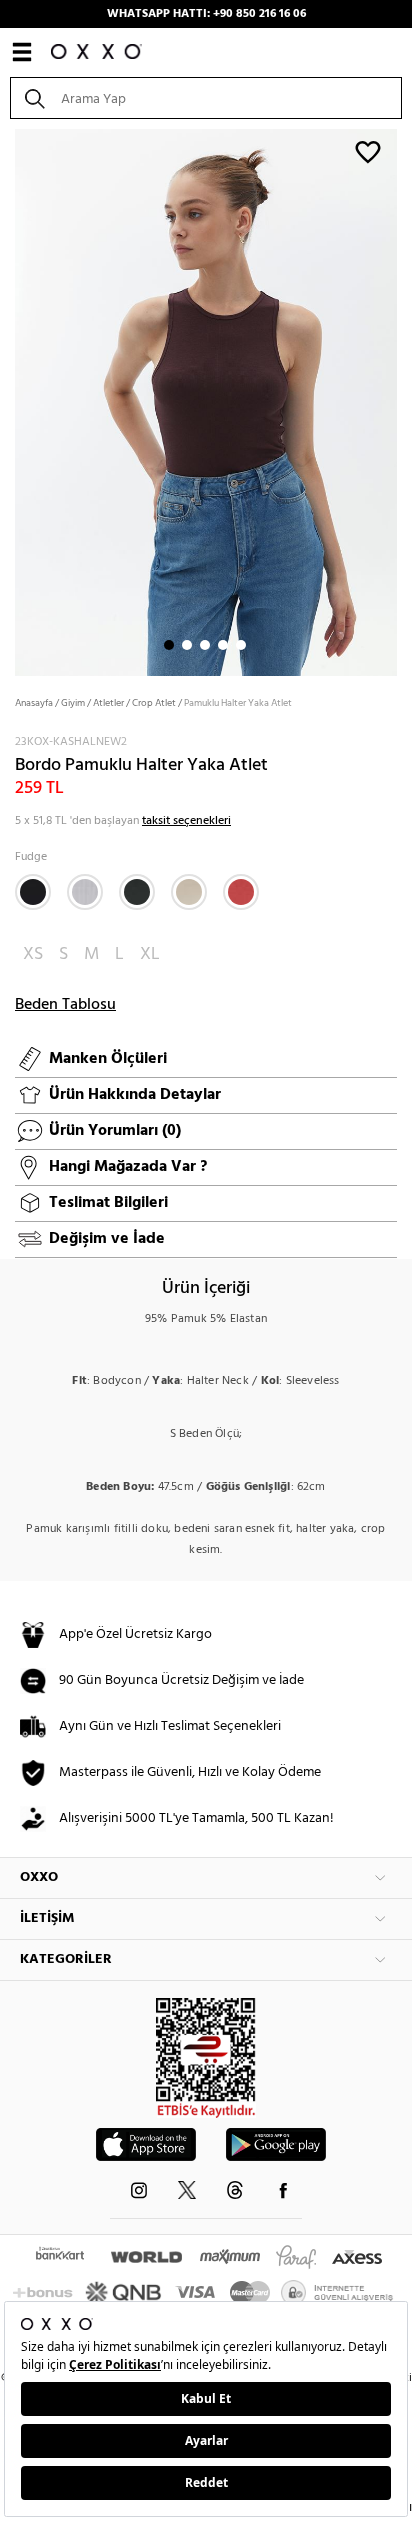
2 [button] (187, 645)
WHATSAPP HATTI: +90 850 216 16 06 (206, 14)
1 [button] (169, 645)
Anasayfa (34, 703)
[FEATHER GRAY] (189, 892)
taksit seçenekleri (186, 821)
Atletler (108, 703)
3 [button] (205, 645)
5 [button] (241, 645)
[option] (206, 400)
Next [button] (10, 401)
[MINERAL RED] (241, 892)
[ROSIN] (137, 892)
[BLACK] (33, 892)
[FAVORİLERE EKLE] (368, 151)
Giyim (73, 703)
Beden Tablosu (65, 1005)
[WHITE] (85, 892)
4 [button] (223, 645)
